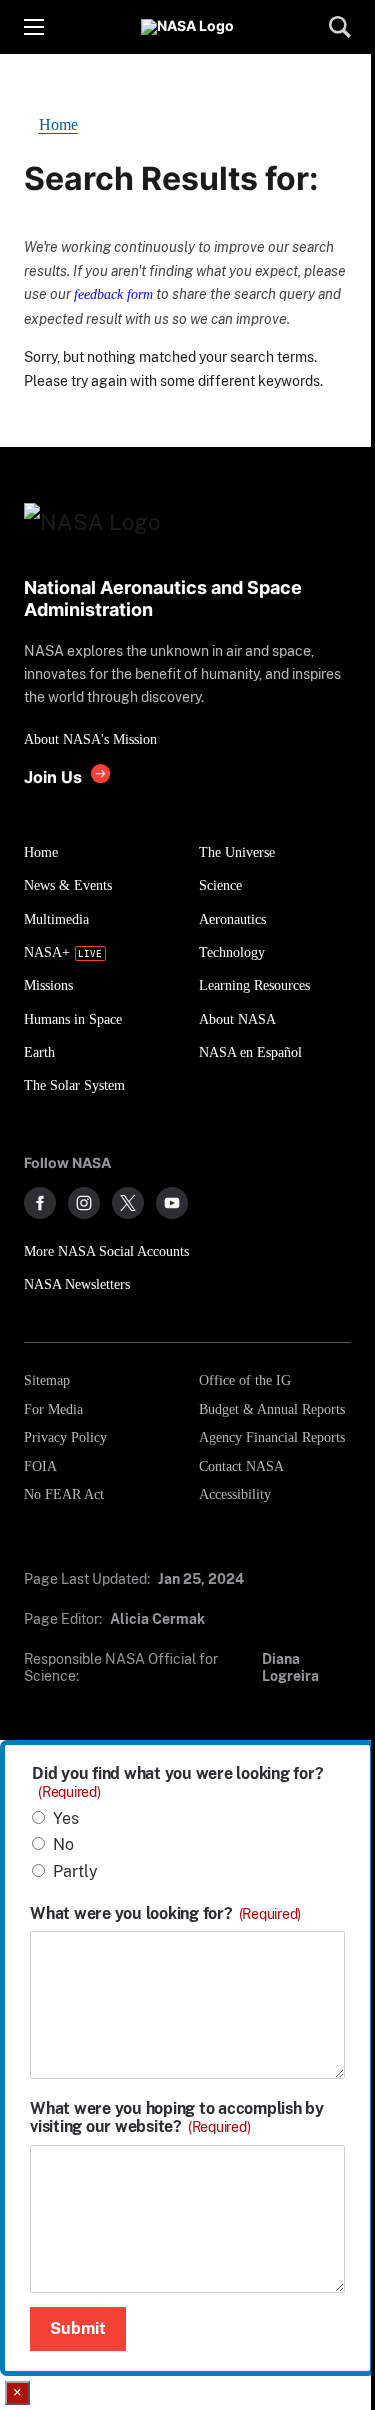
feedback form (113, 294)
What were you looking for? (165, 1914)
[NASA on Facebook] (40, 1203)
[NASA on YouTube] (172, 1203)
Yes (66, 1818)
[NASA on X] (128, 1203)
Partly (75, 1871)
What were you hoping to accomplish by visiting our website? (177, 2118)
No (63, 1844)
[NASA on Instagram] (84, 1203)
